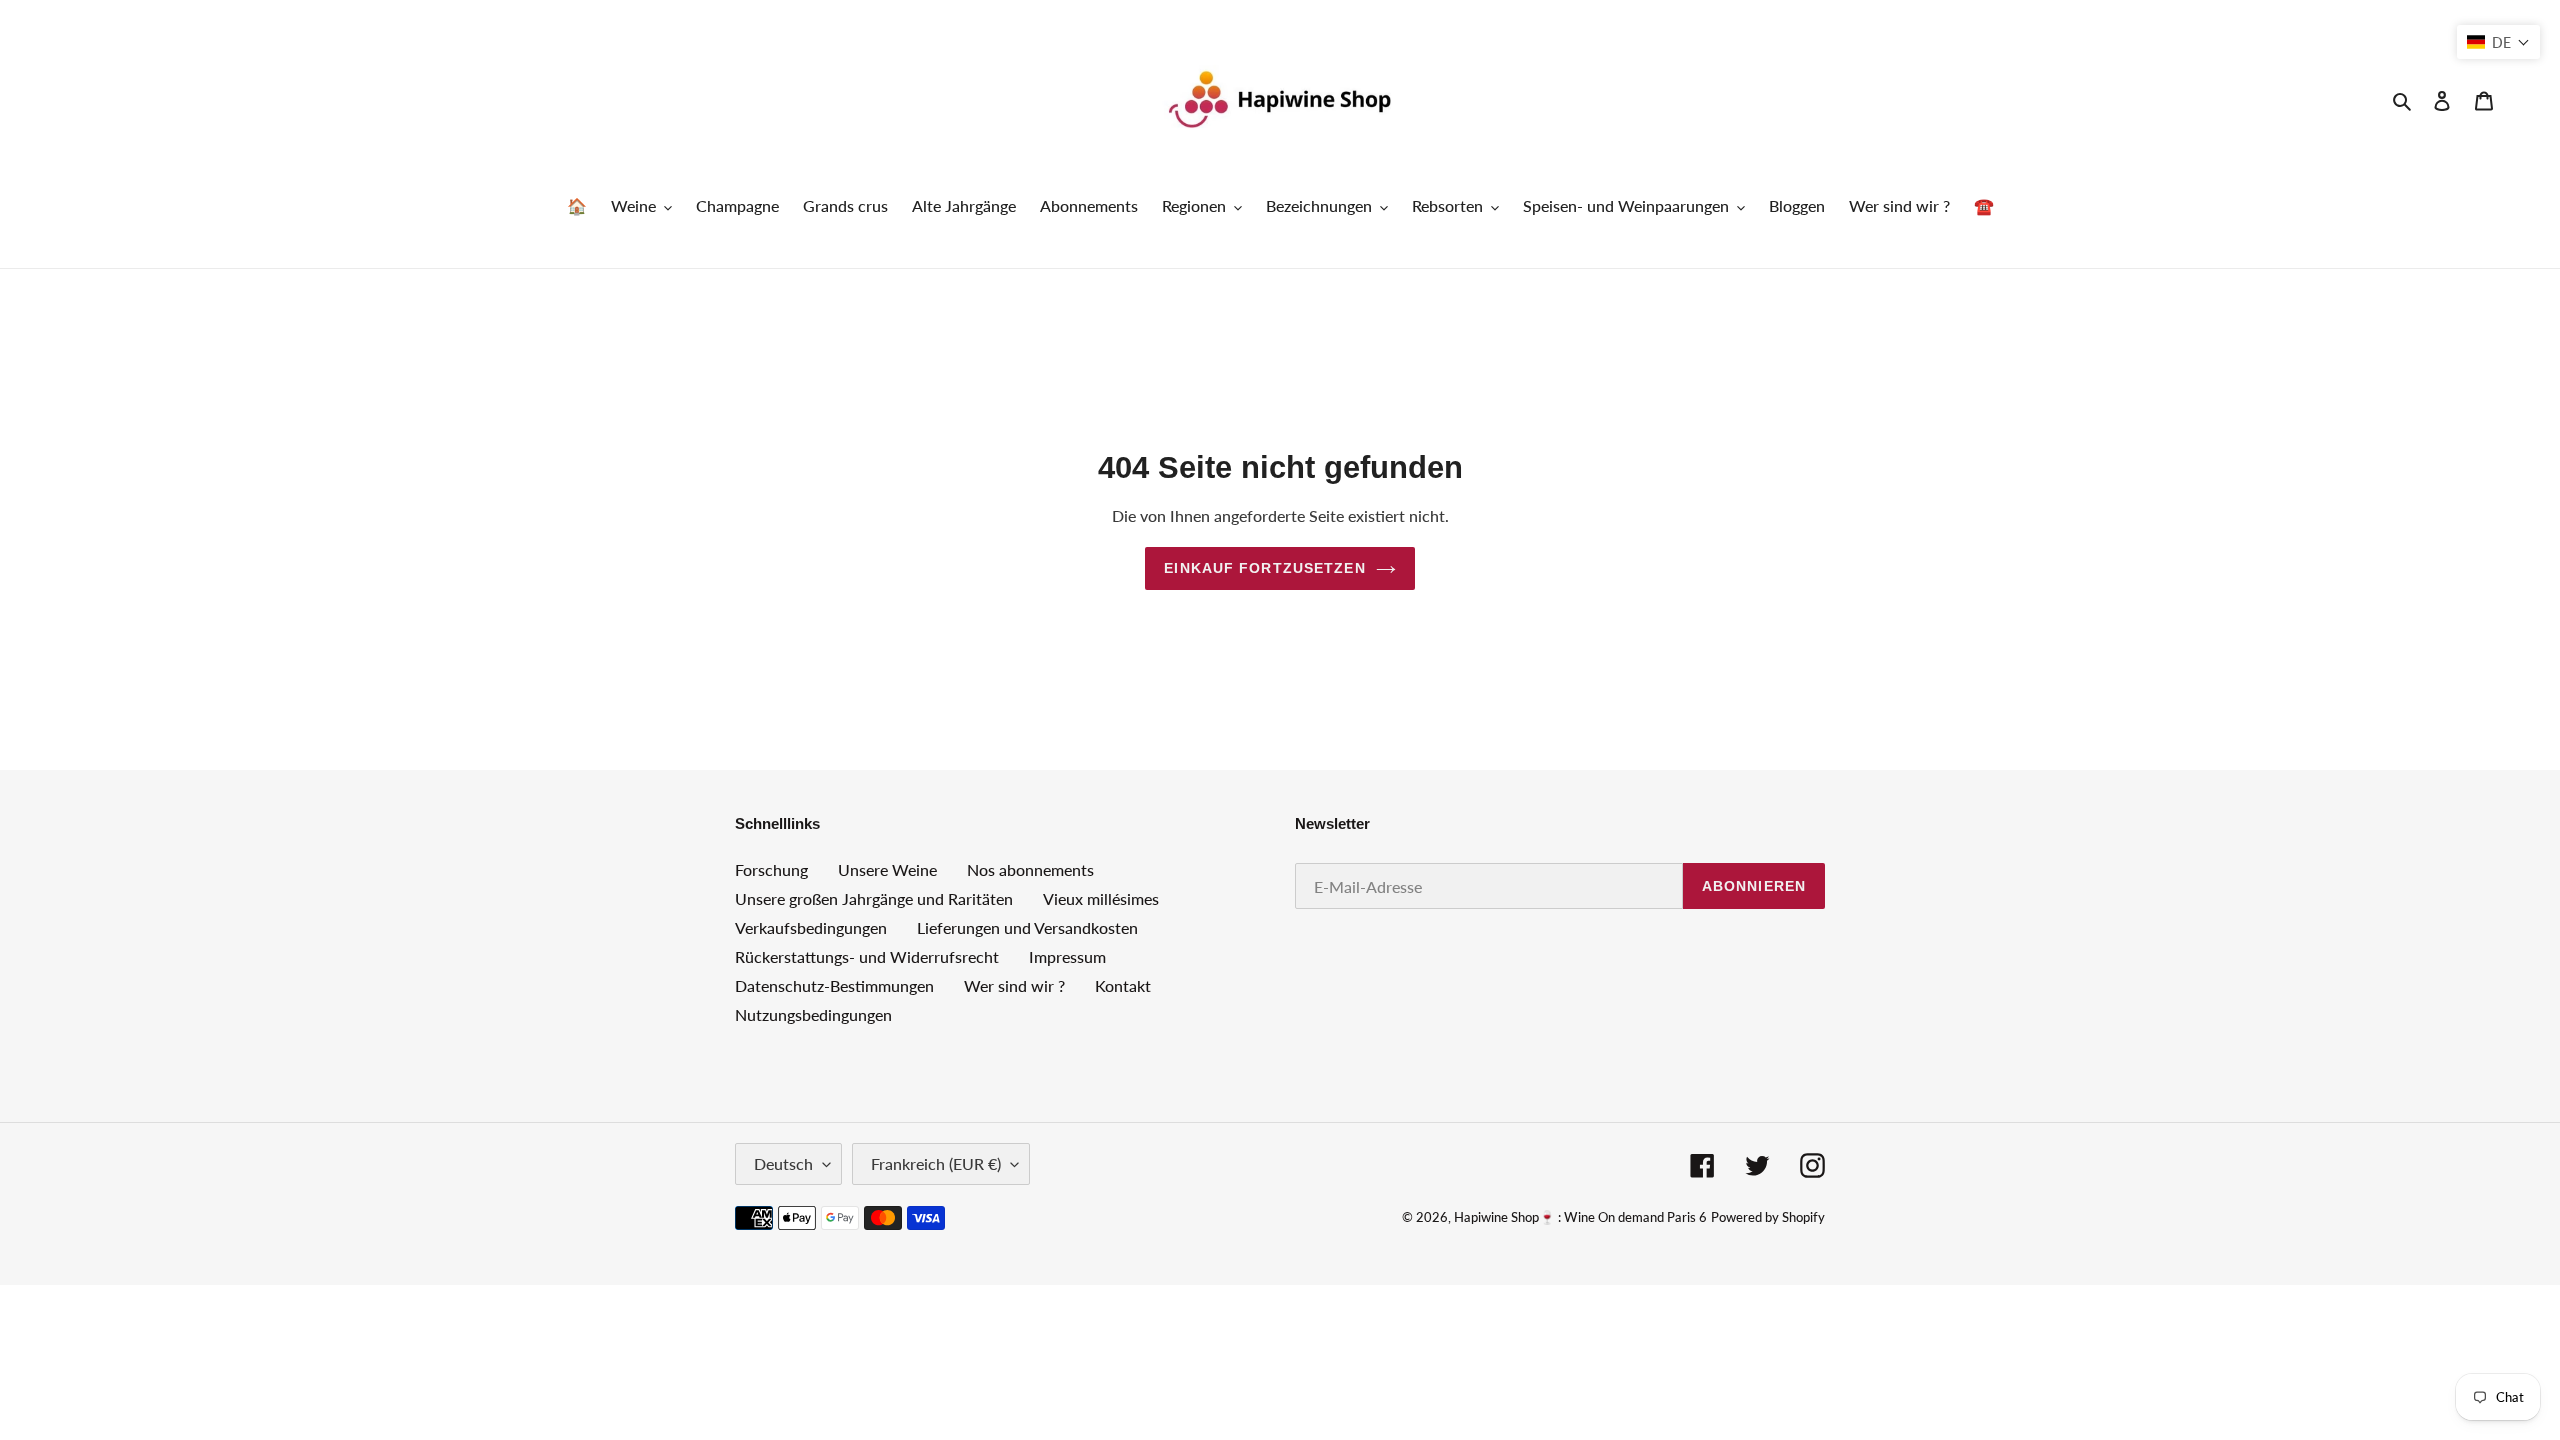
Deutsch (783, 1163)
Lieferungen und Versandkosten (1027, 927)
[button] (2498, 42)
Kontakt (1123, 985)
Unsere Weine (887, 869)
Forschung (771, 869)
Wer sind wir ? (1014, 985)
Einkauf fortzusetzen (1264, 568)
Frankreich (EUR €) (936, 1163)
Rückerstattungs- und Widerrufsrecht (867, 956)
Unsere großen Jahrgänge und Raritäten (874, 898)
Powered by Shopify (1768, 1217)
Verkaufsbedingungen (811, 927)
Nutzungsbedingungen (813, 1014)
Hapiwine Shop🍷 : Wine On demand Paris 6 (1580, 1217)
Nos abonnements (1030, 869)
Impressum (1067, 956)
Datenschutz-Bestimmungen (834, 985)
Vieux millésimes (1101, 898)
